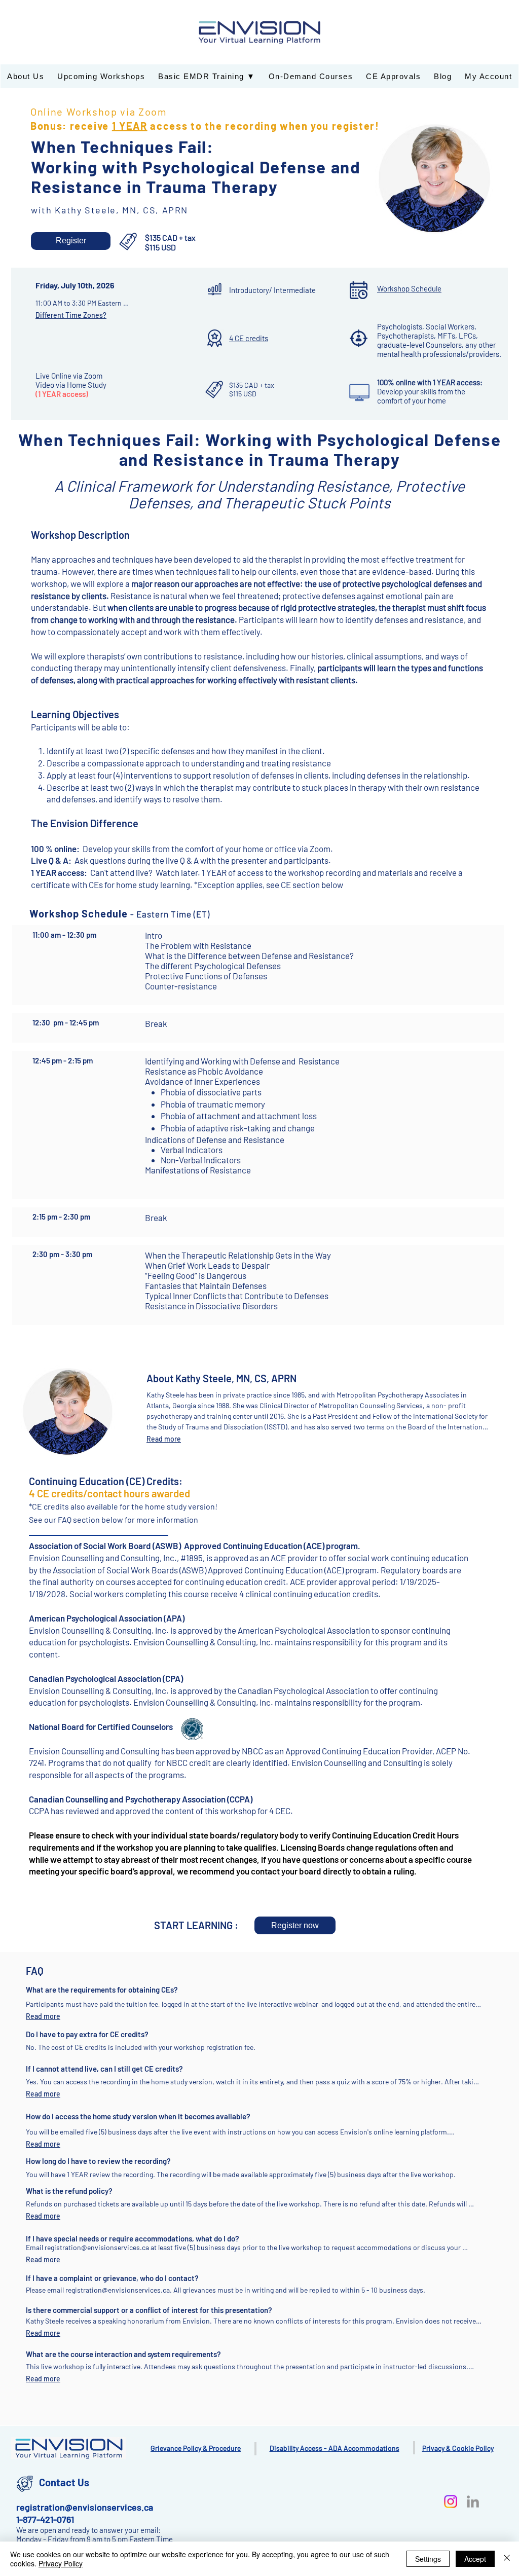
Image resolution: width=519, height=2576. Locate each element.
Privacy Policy (61, 2563)
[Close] (507, 2559)
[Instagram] (451, 2501)
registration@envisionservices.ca (118, 2290)
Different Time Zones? (71, 315)
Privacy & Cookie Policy (458, 2448)
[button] (71, 241)
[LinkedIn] (473, 2501)
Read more (164, 1439)
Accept (475, 2559)
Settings (428, 2559)
